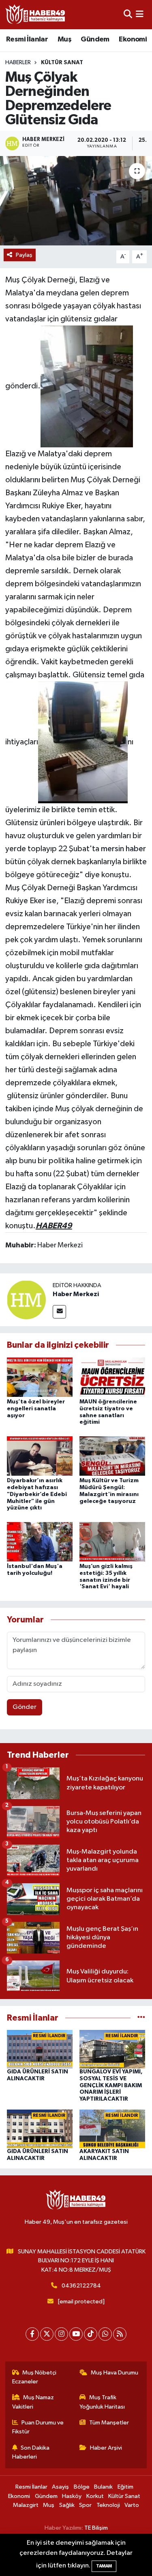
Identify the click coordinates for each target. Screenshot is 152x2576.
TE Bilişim (96, 2528)
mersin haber (123, 849)
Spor (85, 2505)
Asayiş (60, 2487)
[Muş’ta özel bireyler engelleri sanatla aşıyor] (40, 1377)
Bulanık (103, 2487)
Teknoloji (108, 2505)
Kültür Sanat (62, 63)
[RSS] (120, 2334)
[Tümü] (141, 2018)
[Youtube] (76, 2334)
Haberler (18, 63)
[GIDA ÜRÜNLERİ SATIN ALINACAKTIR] (40, 2049)
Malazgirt (26, 2505)
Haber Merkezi (76, 1294)
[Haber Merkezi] (26, 1300)
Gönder (25, 1707)
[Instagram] (61, 2334)
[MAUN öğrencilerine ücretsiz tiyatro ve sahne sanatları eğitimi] (112, 1377)
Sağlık (67, 2505)
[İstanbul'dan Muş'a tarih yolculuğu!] (40, 1541)
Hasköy (72, 2496)
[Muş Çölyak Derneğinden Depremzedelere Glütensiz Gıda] (76, 201)
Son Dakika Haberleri (31, 2452)
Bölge (82, 2487)
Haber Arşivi (106, 2448)
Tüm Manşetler (109, 2423)
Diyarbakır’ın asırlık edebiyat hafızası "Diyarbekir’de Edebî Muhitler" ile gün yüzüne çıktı (37, 1494)
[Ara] (128, 14)
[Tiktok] (91, 2334)
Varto (132, 2505)
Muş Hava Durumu (115, 2373)
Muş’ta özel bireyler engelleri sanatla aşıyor (36, 1409)
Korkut (95, 2496)
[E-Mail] (59, 1312)
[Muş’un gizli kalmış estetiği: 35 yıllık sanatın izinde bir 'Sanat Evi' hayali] (112, 1541)
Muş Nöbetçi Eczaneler (34, 2377)
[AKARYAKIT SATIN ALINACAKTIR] (112, 2128)
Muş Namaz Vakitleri (33, 2402)
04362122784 (81, 2286)
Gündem (95, 39)
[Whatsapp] (105, 2334)
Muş (64, 39)
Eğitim (125, 2487)
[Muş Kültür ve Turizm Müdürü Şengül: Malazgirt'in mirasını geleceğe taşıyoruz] (112, 1456)
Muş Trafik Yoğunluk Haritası (102, 2402)
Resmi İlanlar (27, 39)
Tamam (104, 2566)
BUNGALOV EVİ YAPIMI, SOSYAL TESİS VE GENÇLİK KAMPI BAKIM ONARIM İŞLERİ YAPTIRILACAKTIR (111, 2085)
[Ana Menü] (140, 14)
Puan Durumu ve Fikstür (38, 2427)
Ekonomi (133, 39)
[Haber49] (36, 14)
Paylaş (24, 255)
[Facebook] (32, 2334)
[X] (47, 2334)
